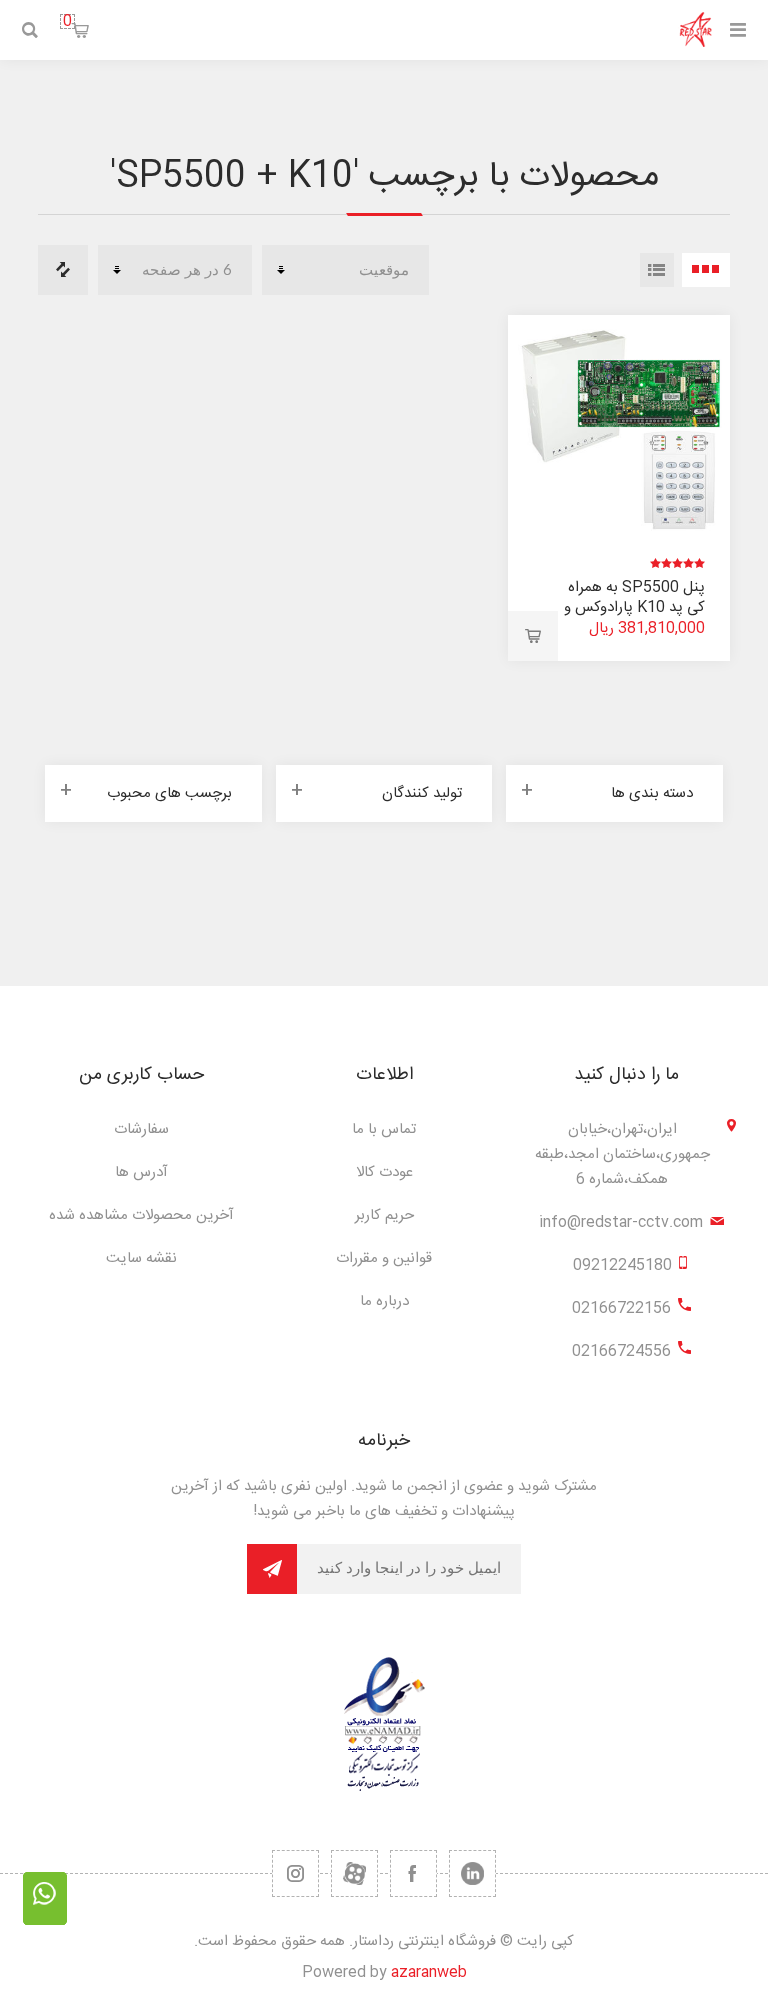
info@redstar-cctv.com (621, 1222)
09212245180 (622, 1265)
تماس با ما (384, 1129)
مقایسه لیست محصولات (63, 270)
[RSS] (295, 1873)
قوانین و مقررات (384, 1258)
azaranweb (429, 1972)
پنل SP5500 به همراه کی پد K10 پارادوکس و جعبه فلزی (634, 607)
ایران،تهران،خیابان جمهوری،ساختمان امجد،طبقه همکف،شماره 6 (622, 1154)
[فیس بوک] (413, 1873)
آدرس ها (141, 1172)
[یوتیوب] (354, 1873)
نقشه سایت (141, 1258)
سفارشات (141, 1129)
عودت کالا (384, 1172)
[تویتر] (472, 1873)
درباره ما (384, 1301)
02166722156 (621, 1308)
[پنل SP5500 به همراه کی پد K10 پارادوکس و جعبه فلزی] (618, 425)
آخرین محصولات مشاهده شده (141, 1215)
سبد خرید (67, 21)
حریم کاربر (384, 1215)
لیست (657, 270)
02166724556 (621, 1351)
